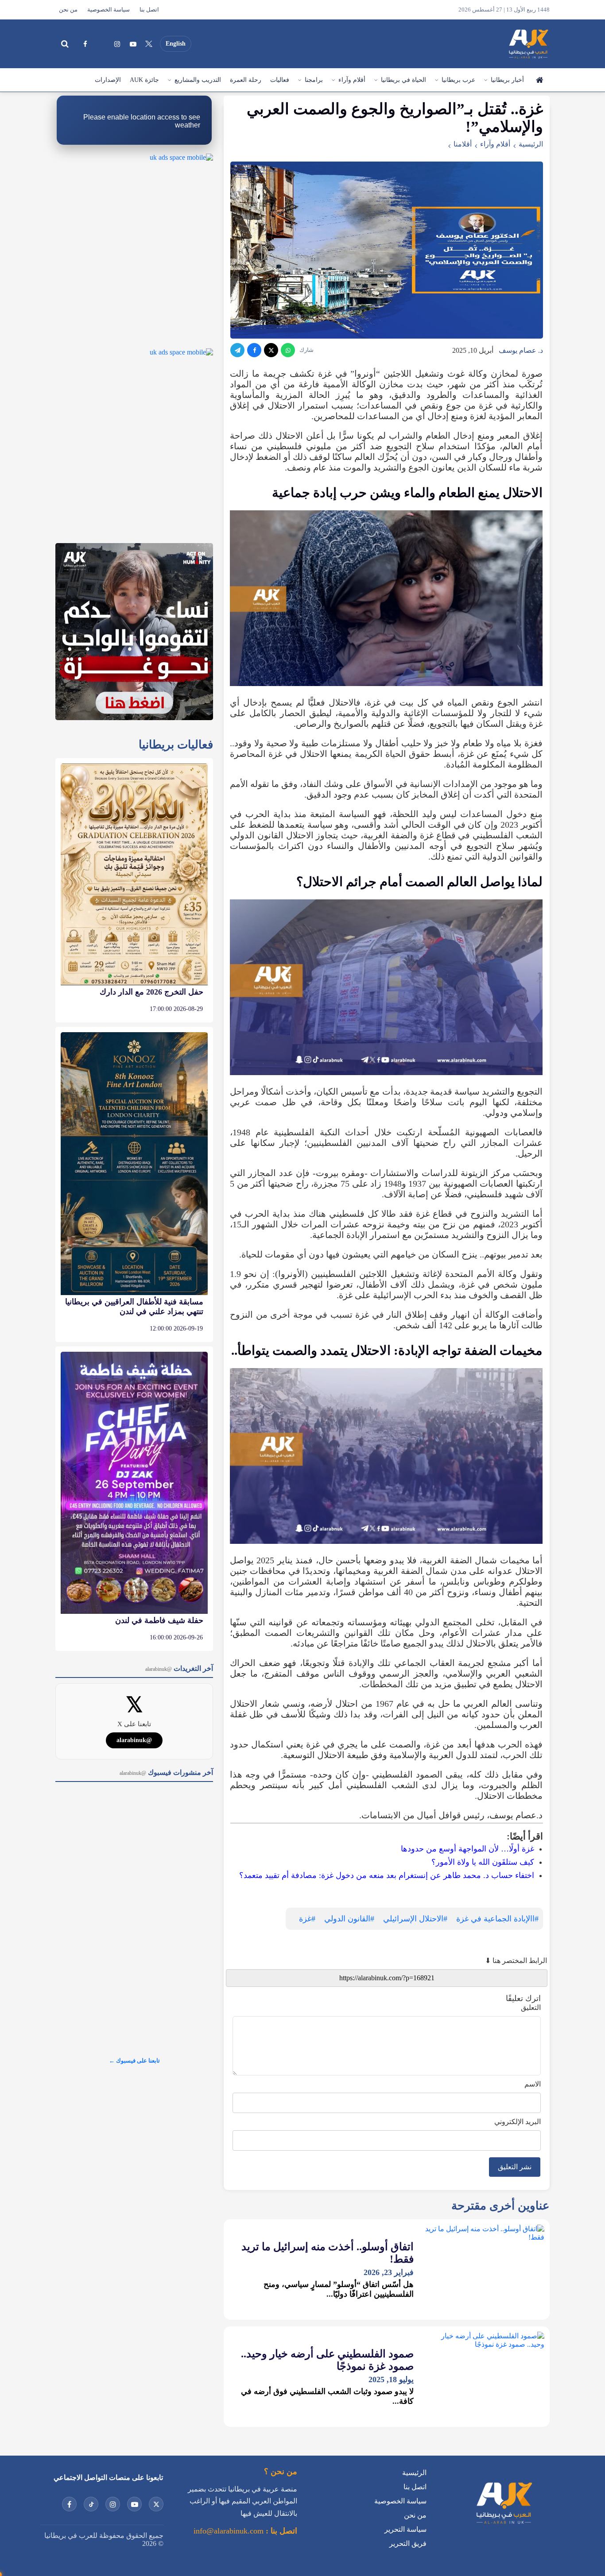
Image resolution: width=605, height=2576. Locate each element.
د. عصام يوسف (521, 350)
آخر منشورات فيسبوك (166, 1772)
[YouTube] (133, 44)
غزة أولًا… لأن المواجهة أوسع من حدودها (467, 1849)
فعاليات (280, 80)
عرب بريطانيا (458, 80)
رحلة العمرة (246, 80)
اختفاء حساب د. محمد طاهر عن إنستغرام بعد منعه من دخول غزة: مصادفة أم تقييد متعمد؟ (387, 1875)
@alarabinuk (134, 1740)
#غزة (307, 1919)
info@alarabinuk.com (229, 2531)
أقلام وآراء (352, 80)
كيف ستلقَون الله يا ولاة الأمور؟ (483, 1862)
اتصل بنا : (280, 2531)
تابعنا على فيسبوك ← (134, 2061)
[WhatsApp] (288, 350)
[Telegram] (237, 350)
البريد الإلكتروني (518, 2122)
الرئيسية (539, 80)
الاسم (533, 2084)
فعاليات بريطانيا (176, 745)
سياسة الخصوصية (109, 10)
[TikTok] (101, 44)
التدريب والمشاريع (198, 80)
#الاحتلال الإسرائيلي (415, 1919)
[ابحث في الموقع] (65, 44)
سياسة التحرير (405, 2529)
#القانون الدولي (349, 1919)
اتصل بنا (149, 10)
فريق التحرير (408, 2543)
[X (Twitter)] (149, 44)
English (176, 44)
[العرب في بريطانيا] (528, 44)
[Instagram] (117, 44)
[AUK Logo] (503, 2526)
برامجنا (314, 80)
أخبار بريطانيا (507, 80)
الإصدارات (108, 80)
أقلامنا (463, 144)
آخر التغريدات (179, 1668)
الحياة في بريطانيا (403, 80)
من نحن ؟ (281, 2472)
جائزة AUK (144, 80)
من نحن (68, 10)
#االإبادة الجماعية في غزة (497, 1919)
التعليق (531, 2007)
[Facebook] (85, 44)
